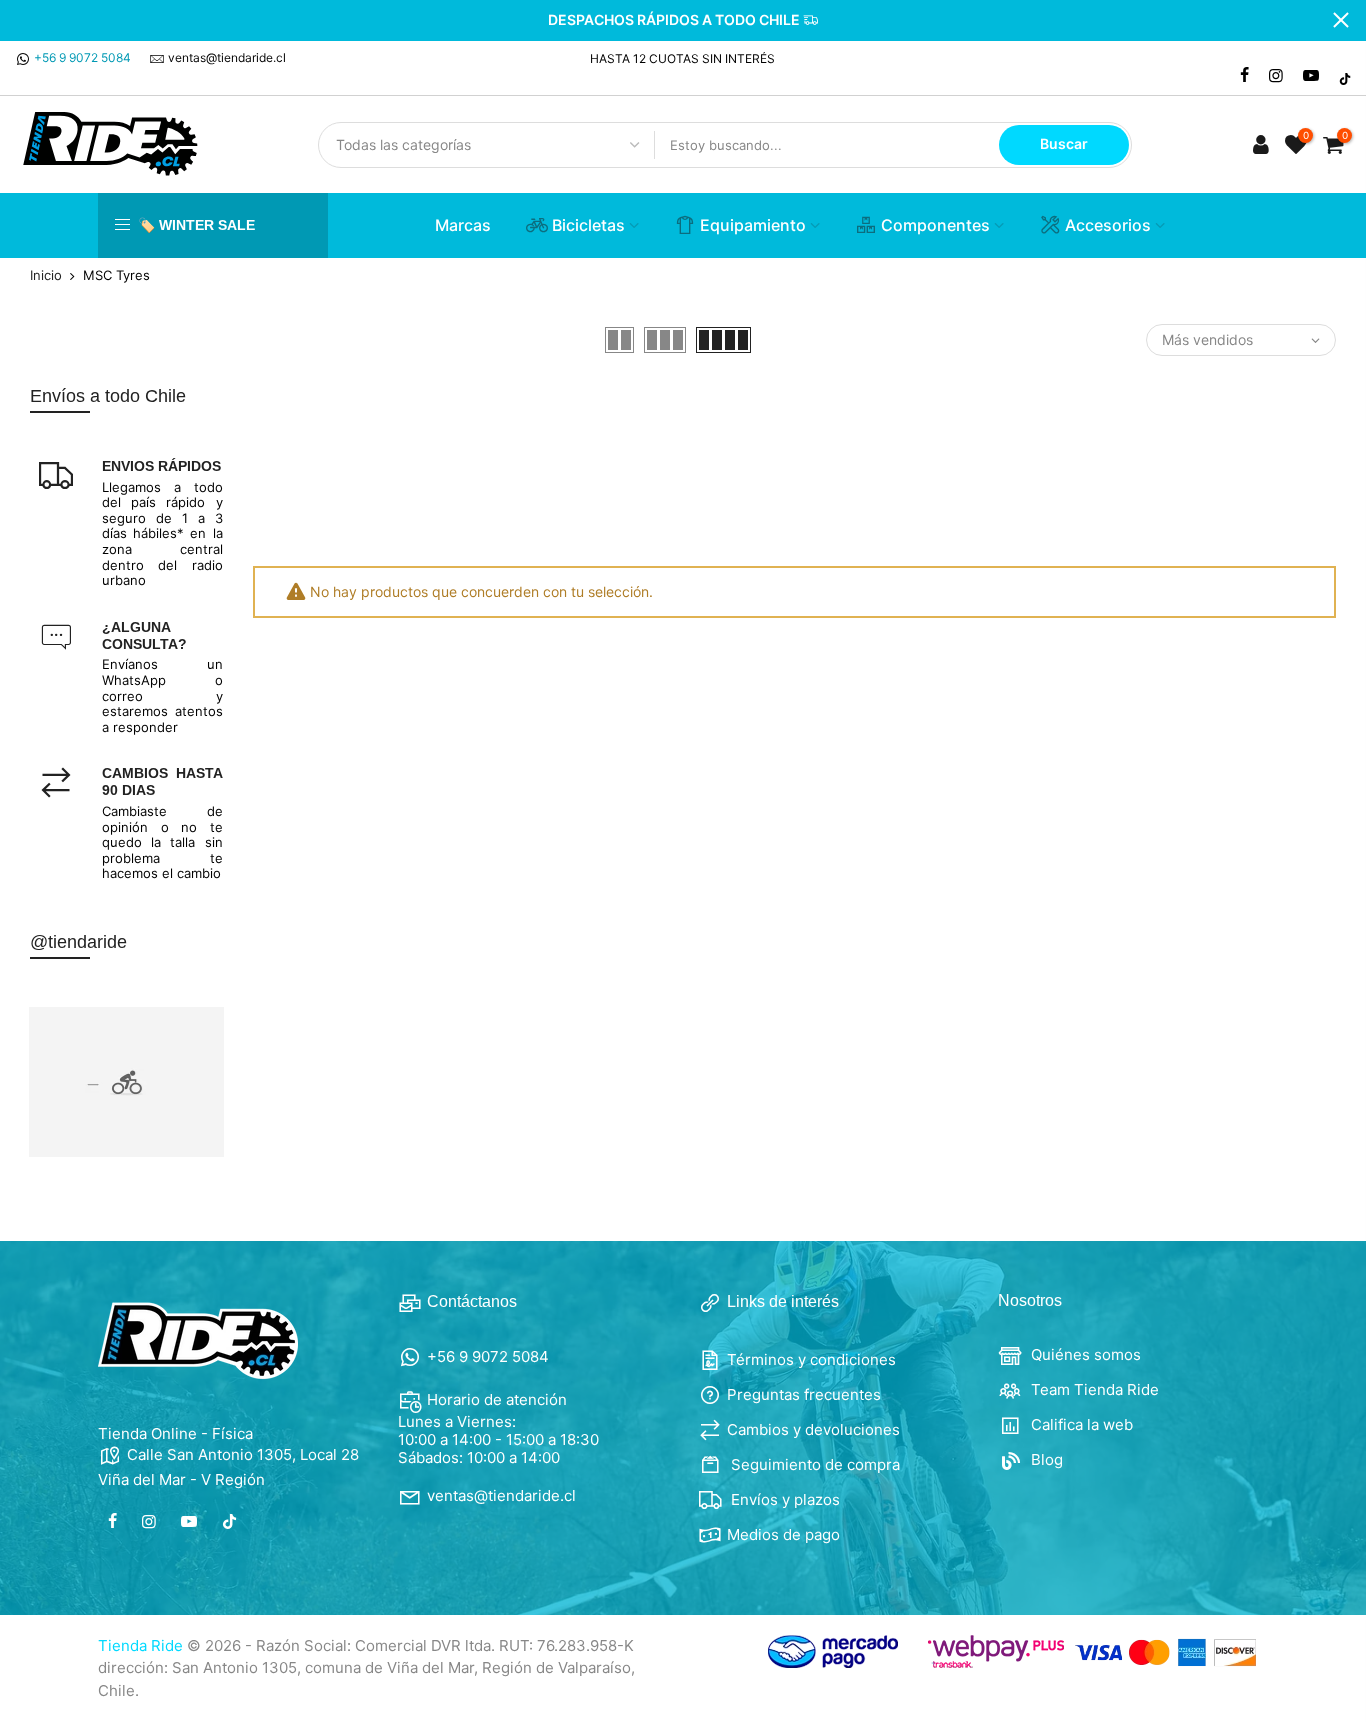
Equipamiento (753, 225)
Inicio (46, 275)
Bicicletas (588, 225)
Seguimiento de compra (813, 1464)
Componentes (935, 225)
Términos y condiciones (811, 1359)
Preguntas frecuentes (804, 1394)
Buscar (1064, 143)
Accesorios (1108, 225)
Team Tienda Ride (1093, 1389)
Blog (1045, 1459)
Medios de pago (783, 1534)
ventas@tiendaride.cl (227, 57)
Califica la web (1080, 1424)
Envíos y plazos (783, 1499)
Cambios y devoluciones (813, 1429)
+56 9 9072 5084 (82, 57)
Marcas (463, 225)
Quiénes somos (1084, 1354)
